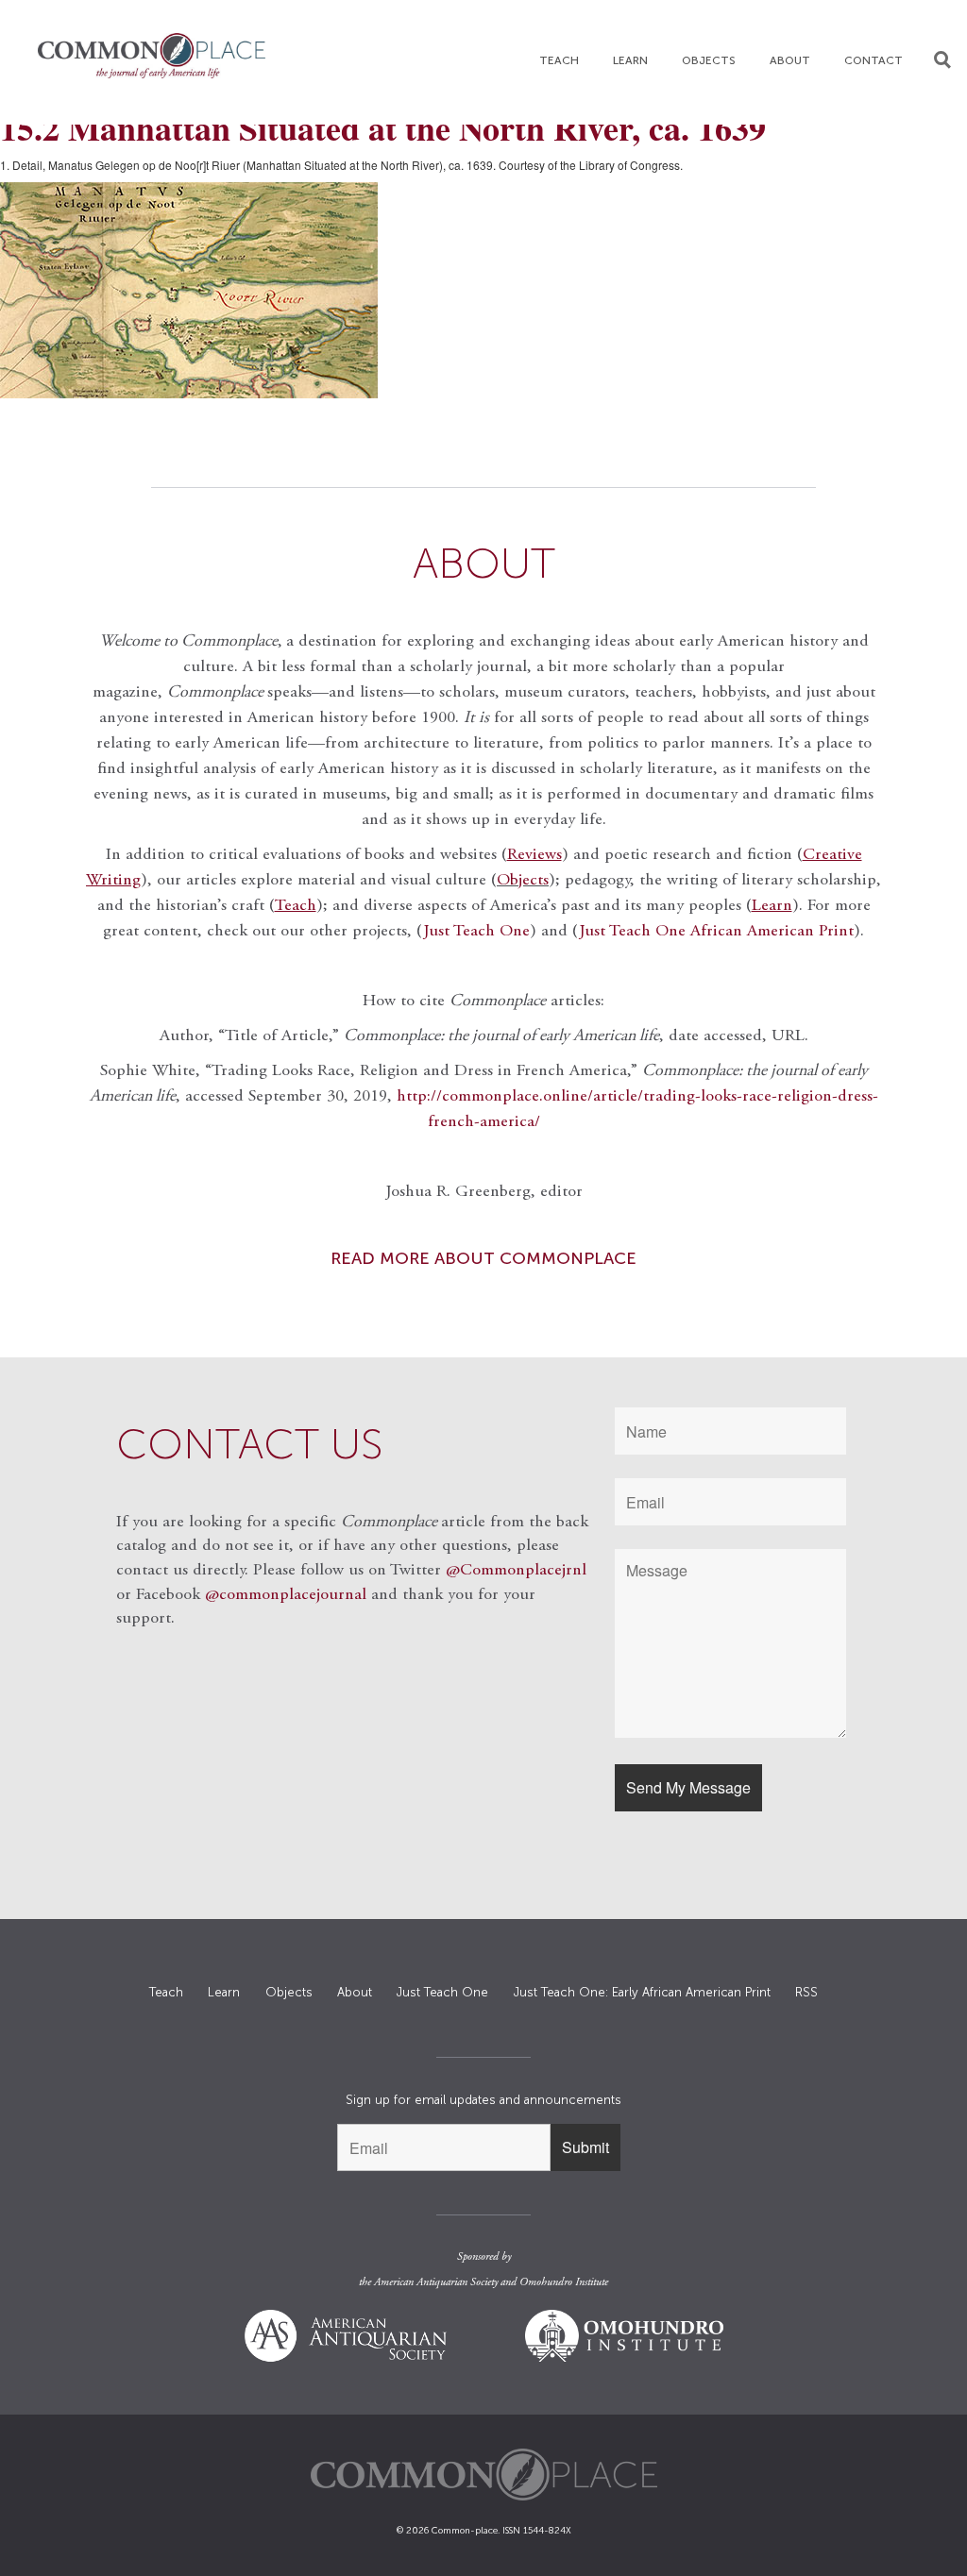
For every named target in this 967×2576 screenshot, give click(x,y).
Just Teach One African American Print (716, 932)
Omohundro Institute (564, 2282)
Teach (559, 60)
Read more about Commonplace (483, 1258)
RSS (806, 1992)
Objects (709, 60)
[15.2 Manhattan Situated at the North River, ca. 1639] (483, 290)
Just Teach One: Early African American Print (642, 1992)
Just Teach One (476, 932)
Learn (630, 60)
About (790, 60)
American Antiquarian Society (436, 2282)
